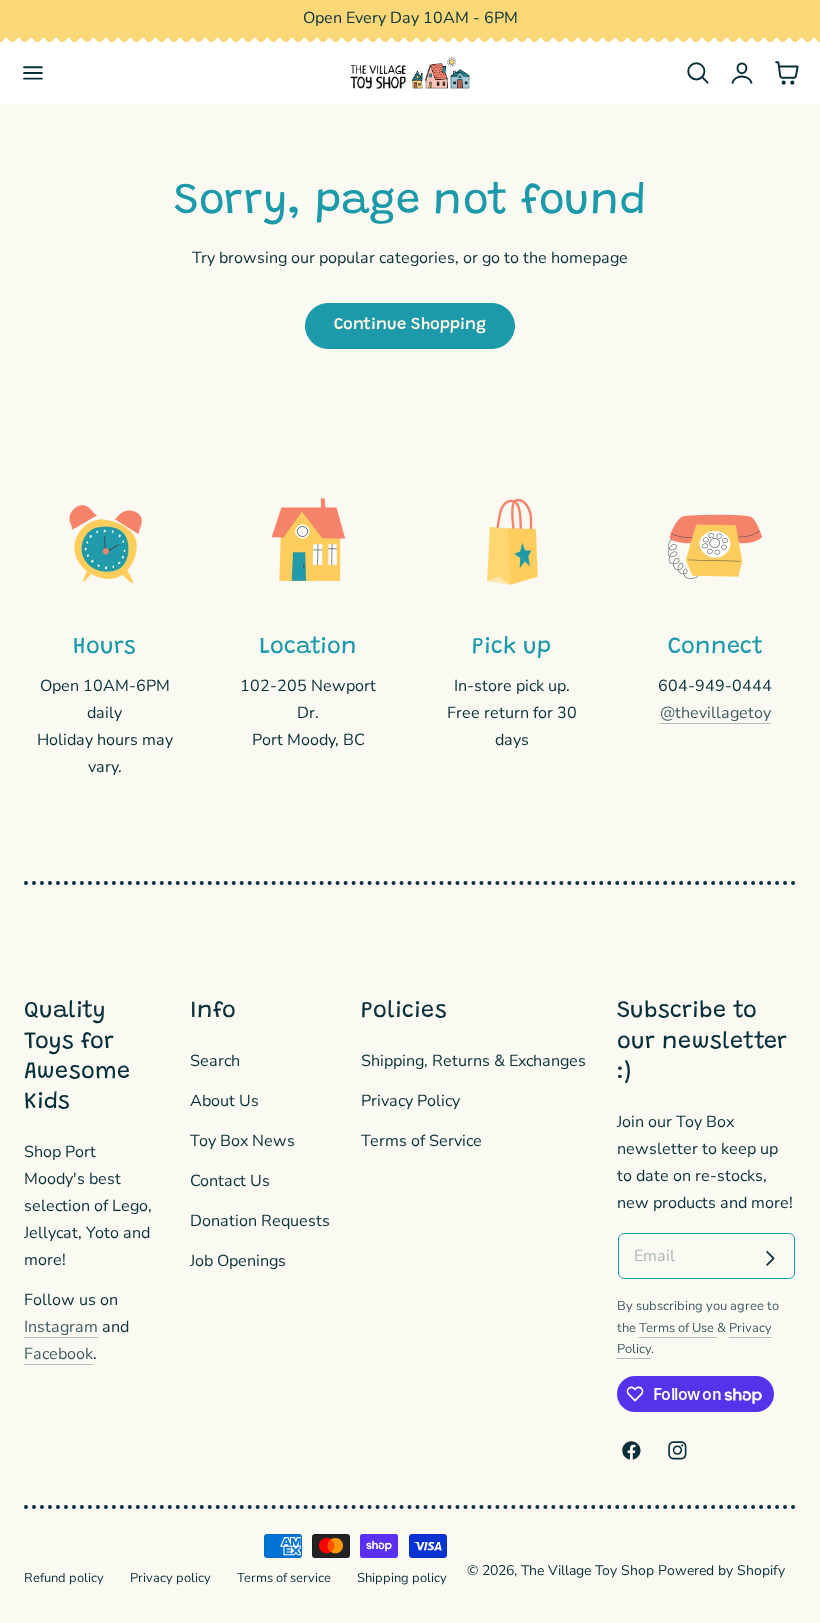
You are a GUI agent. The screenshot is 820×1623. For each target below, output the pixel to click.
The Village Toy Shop (587, 1570)
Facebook (58, 1354)
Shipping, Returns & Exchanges (473, 1061)
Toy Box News (242, 1141)
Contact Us (230, 1181)
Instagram (61, 1327)
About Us (224, 1101)
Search (215, 1061)
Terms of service (284, 1578)
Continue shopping (410, 325)
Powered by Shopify (721, 1570)
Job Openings (238, 1261)
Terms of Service (421, 1141)
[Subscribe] (770, 1258)
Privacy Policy (410, 1101)
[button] (33, 73)
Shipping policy (402, 1578)
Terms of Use (678, 1328)
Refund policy (64, 1578)
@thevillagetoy (715, 713)
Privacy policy (170, 1578)
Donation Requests (260, 1221)
